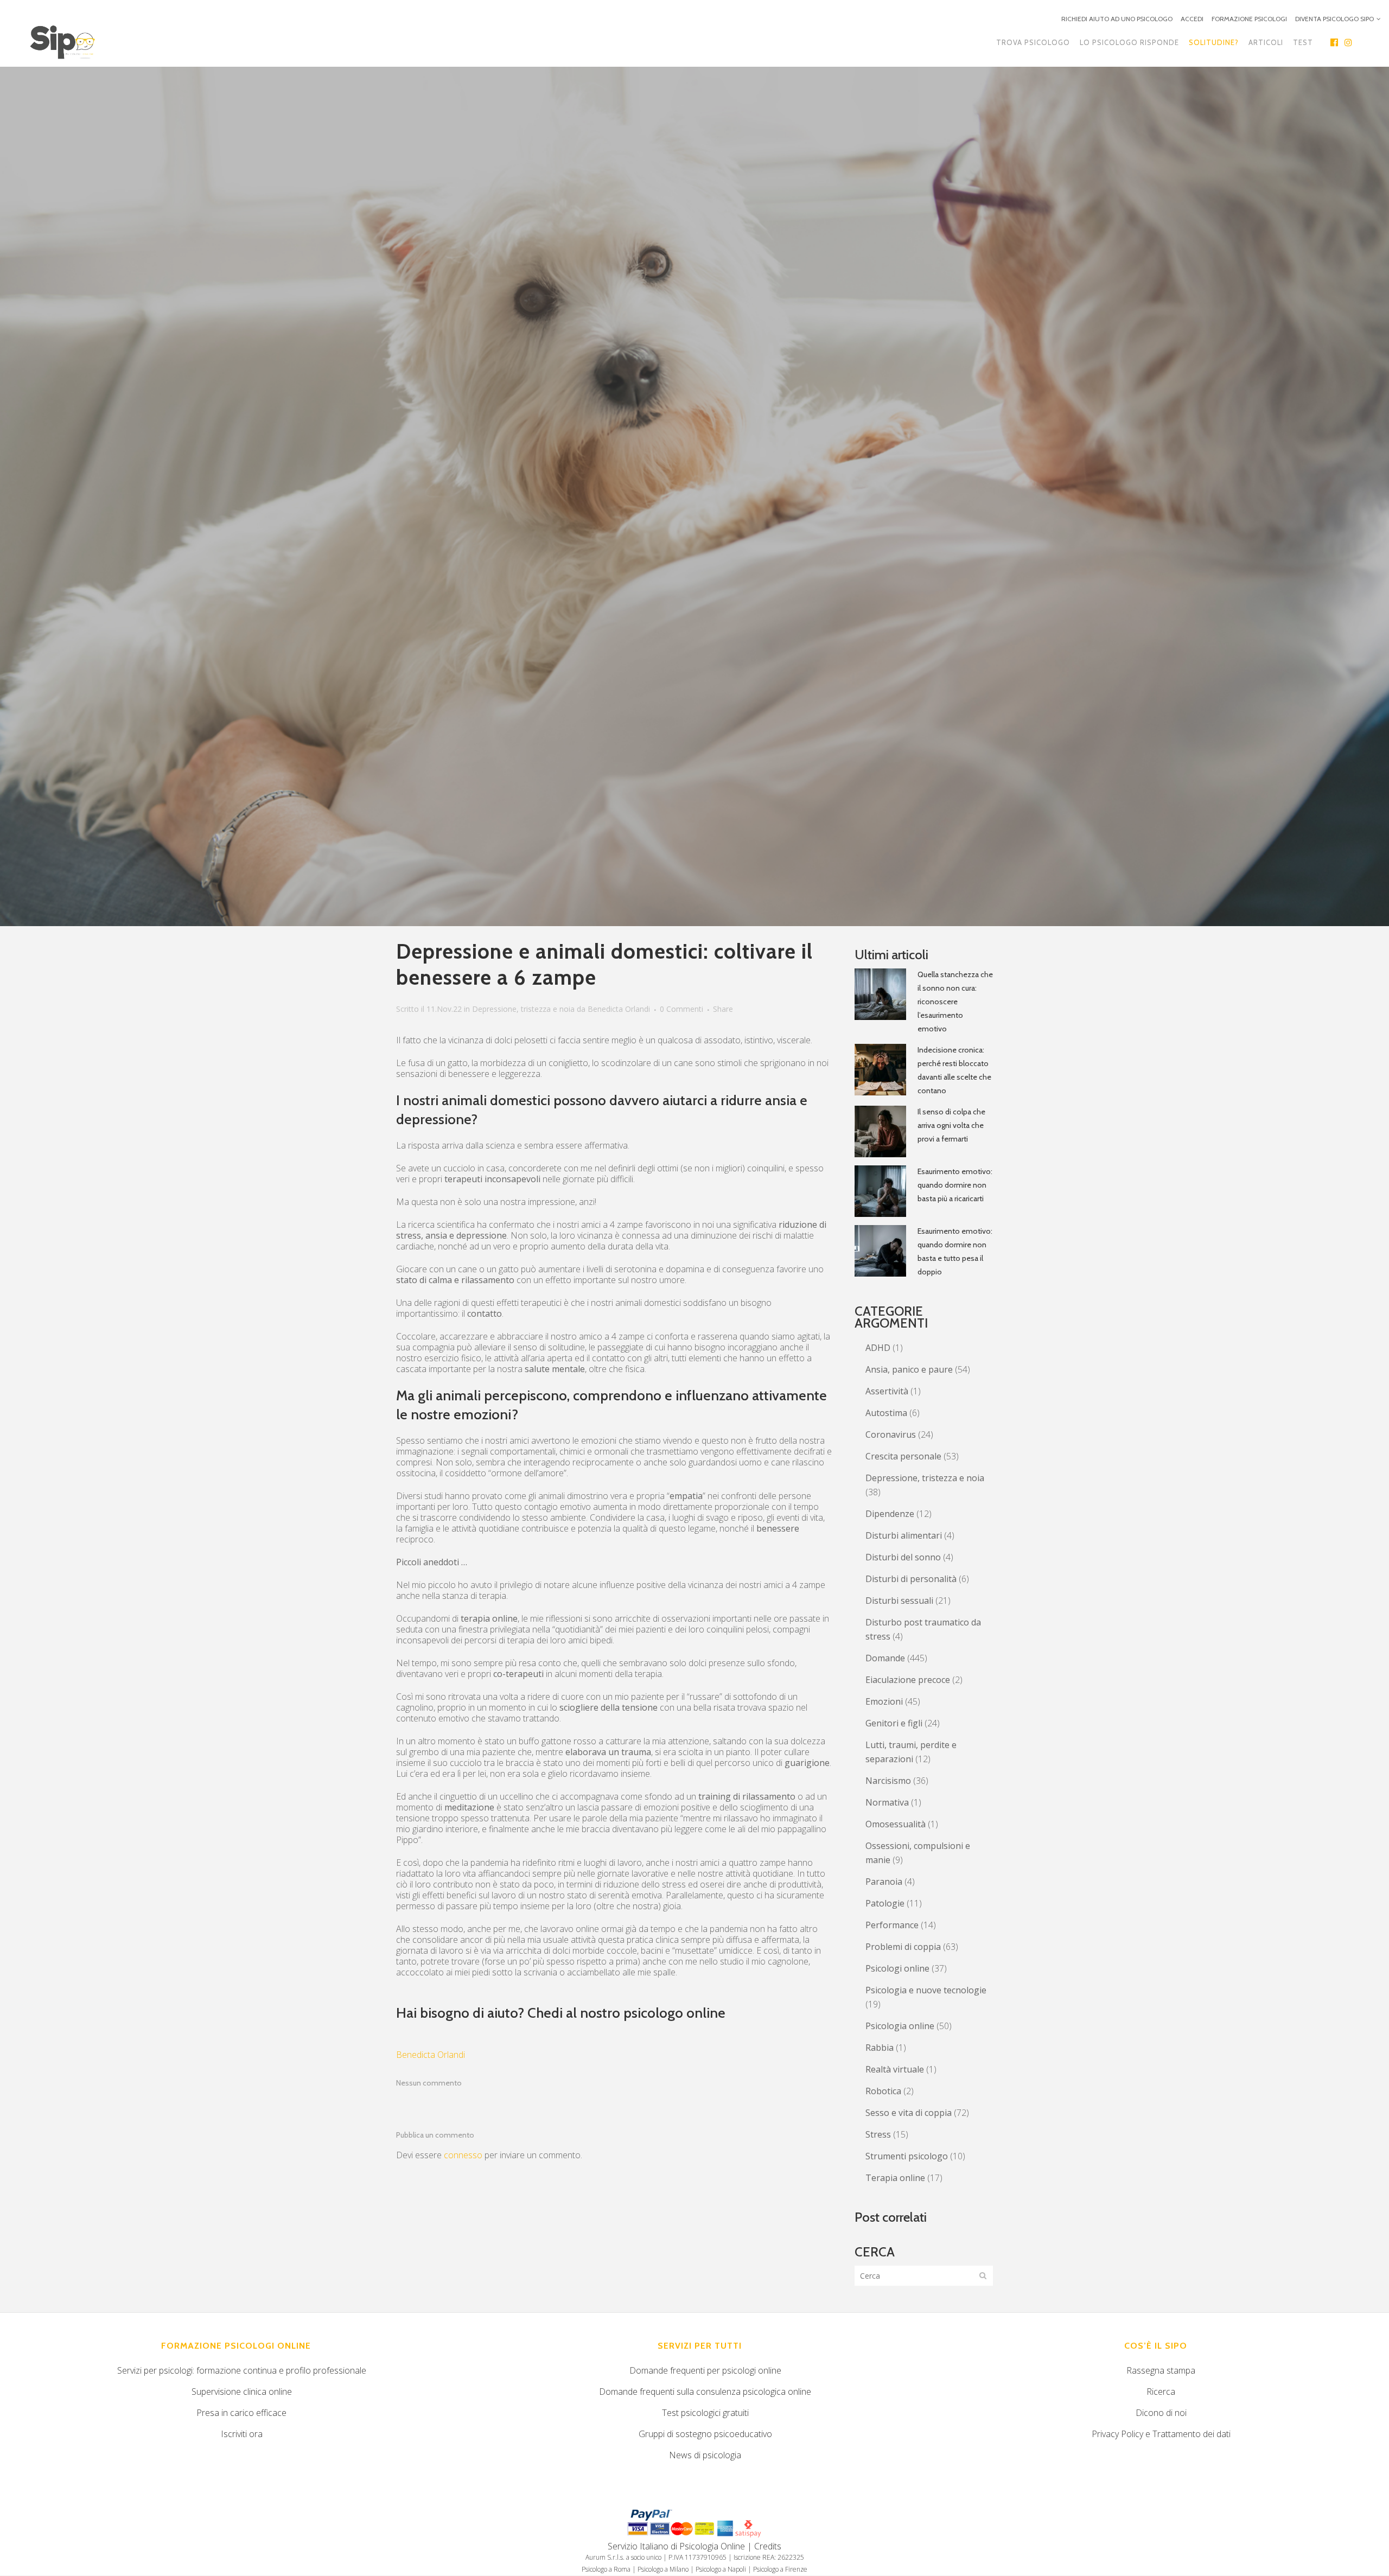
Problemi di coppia (903, 1947)
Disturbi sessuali (899, 1601)
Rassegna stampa (1161, 2370)
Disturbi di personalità (911, 1579)
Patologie (885, 1903)
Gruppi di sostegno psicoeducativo (705, 2434)
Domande (885, 1658)
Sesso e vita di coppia (909, 2113)
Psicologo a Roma (606, 2569)
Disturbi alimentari (904, 1535)
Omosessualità (896, 1824)
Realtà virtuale (895, 2069)
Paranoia (884, 1882)
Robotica (883, 2091)
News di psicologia (705, 2455)
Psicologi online (897, 1968)
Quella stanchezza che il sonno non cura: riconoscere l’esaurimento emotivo (955, 1002)
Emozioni (884, 1701)
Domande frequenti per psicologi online (705, 2370)
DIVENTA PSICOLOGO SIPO (1334, 19)
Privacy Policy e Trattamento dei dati (1161, 2434)
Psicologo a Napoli (721, 2569)
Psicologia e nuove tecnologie (926, 1990)
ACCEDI (1192, 19)
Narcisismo (888, 1781)
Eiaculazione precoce (908, 1680)
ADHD (878, 1348)
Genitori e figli (894, 1723)
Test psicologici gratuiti (705, 2413)
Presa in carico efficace (241, 2413)
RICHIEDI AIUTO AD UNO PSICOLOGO (1117, 19)
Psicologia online (900, 2026)
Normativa (887, 1802)
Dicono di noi (1161, 2413)
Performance (892, 1925)
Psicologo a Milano (663, 2569)
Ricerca (1161, 2392)
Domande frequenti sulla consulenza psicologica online (705, 2392)
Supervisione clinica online (242, 2392)
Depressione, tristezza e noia (523, 1009)
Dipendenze (890, 1514)
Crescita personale (903, 1456)
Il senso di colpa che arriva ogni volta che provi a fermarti (951, 1125)
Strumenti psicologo (907, 2156)
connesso (463, 2155)
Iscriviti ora (242, 2434)
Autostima (886, 1413)
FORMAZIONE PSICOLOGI (1249, 19)
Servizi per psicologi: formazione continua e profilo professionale (242, 2370)
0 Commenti (681, 1009)
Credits (768, 2546)
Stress (878, 2134)
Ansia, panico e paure (909, 1369)
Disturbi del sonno (903, 1557)
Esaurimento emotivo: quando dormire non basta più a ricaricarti (955, 1185)
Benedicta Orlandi (619, 1009)
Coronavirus (891, 1434)
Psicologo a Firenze (780, 2569)
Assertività (887, 1391)
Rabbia (880, 2048)
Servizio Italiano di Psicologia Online (676, 2546)
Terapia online (895, 2178)
